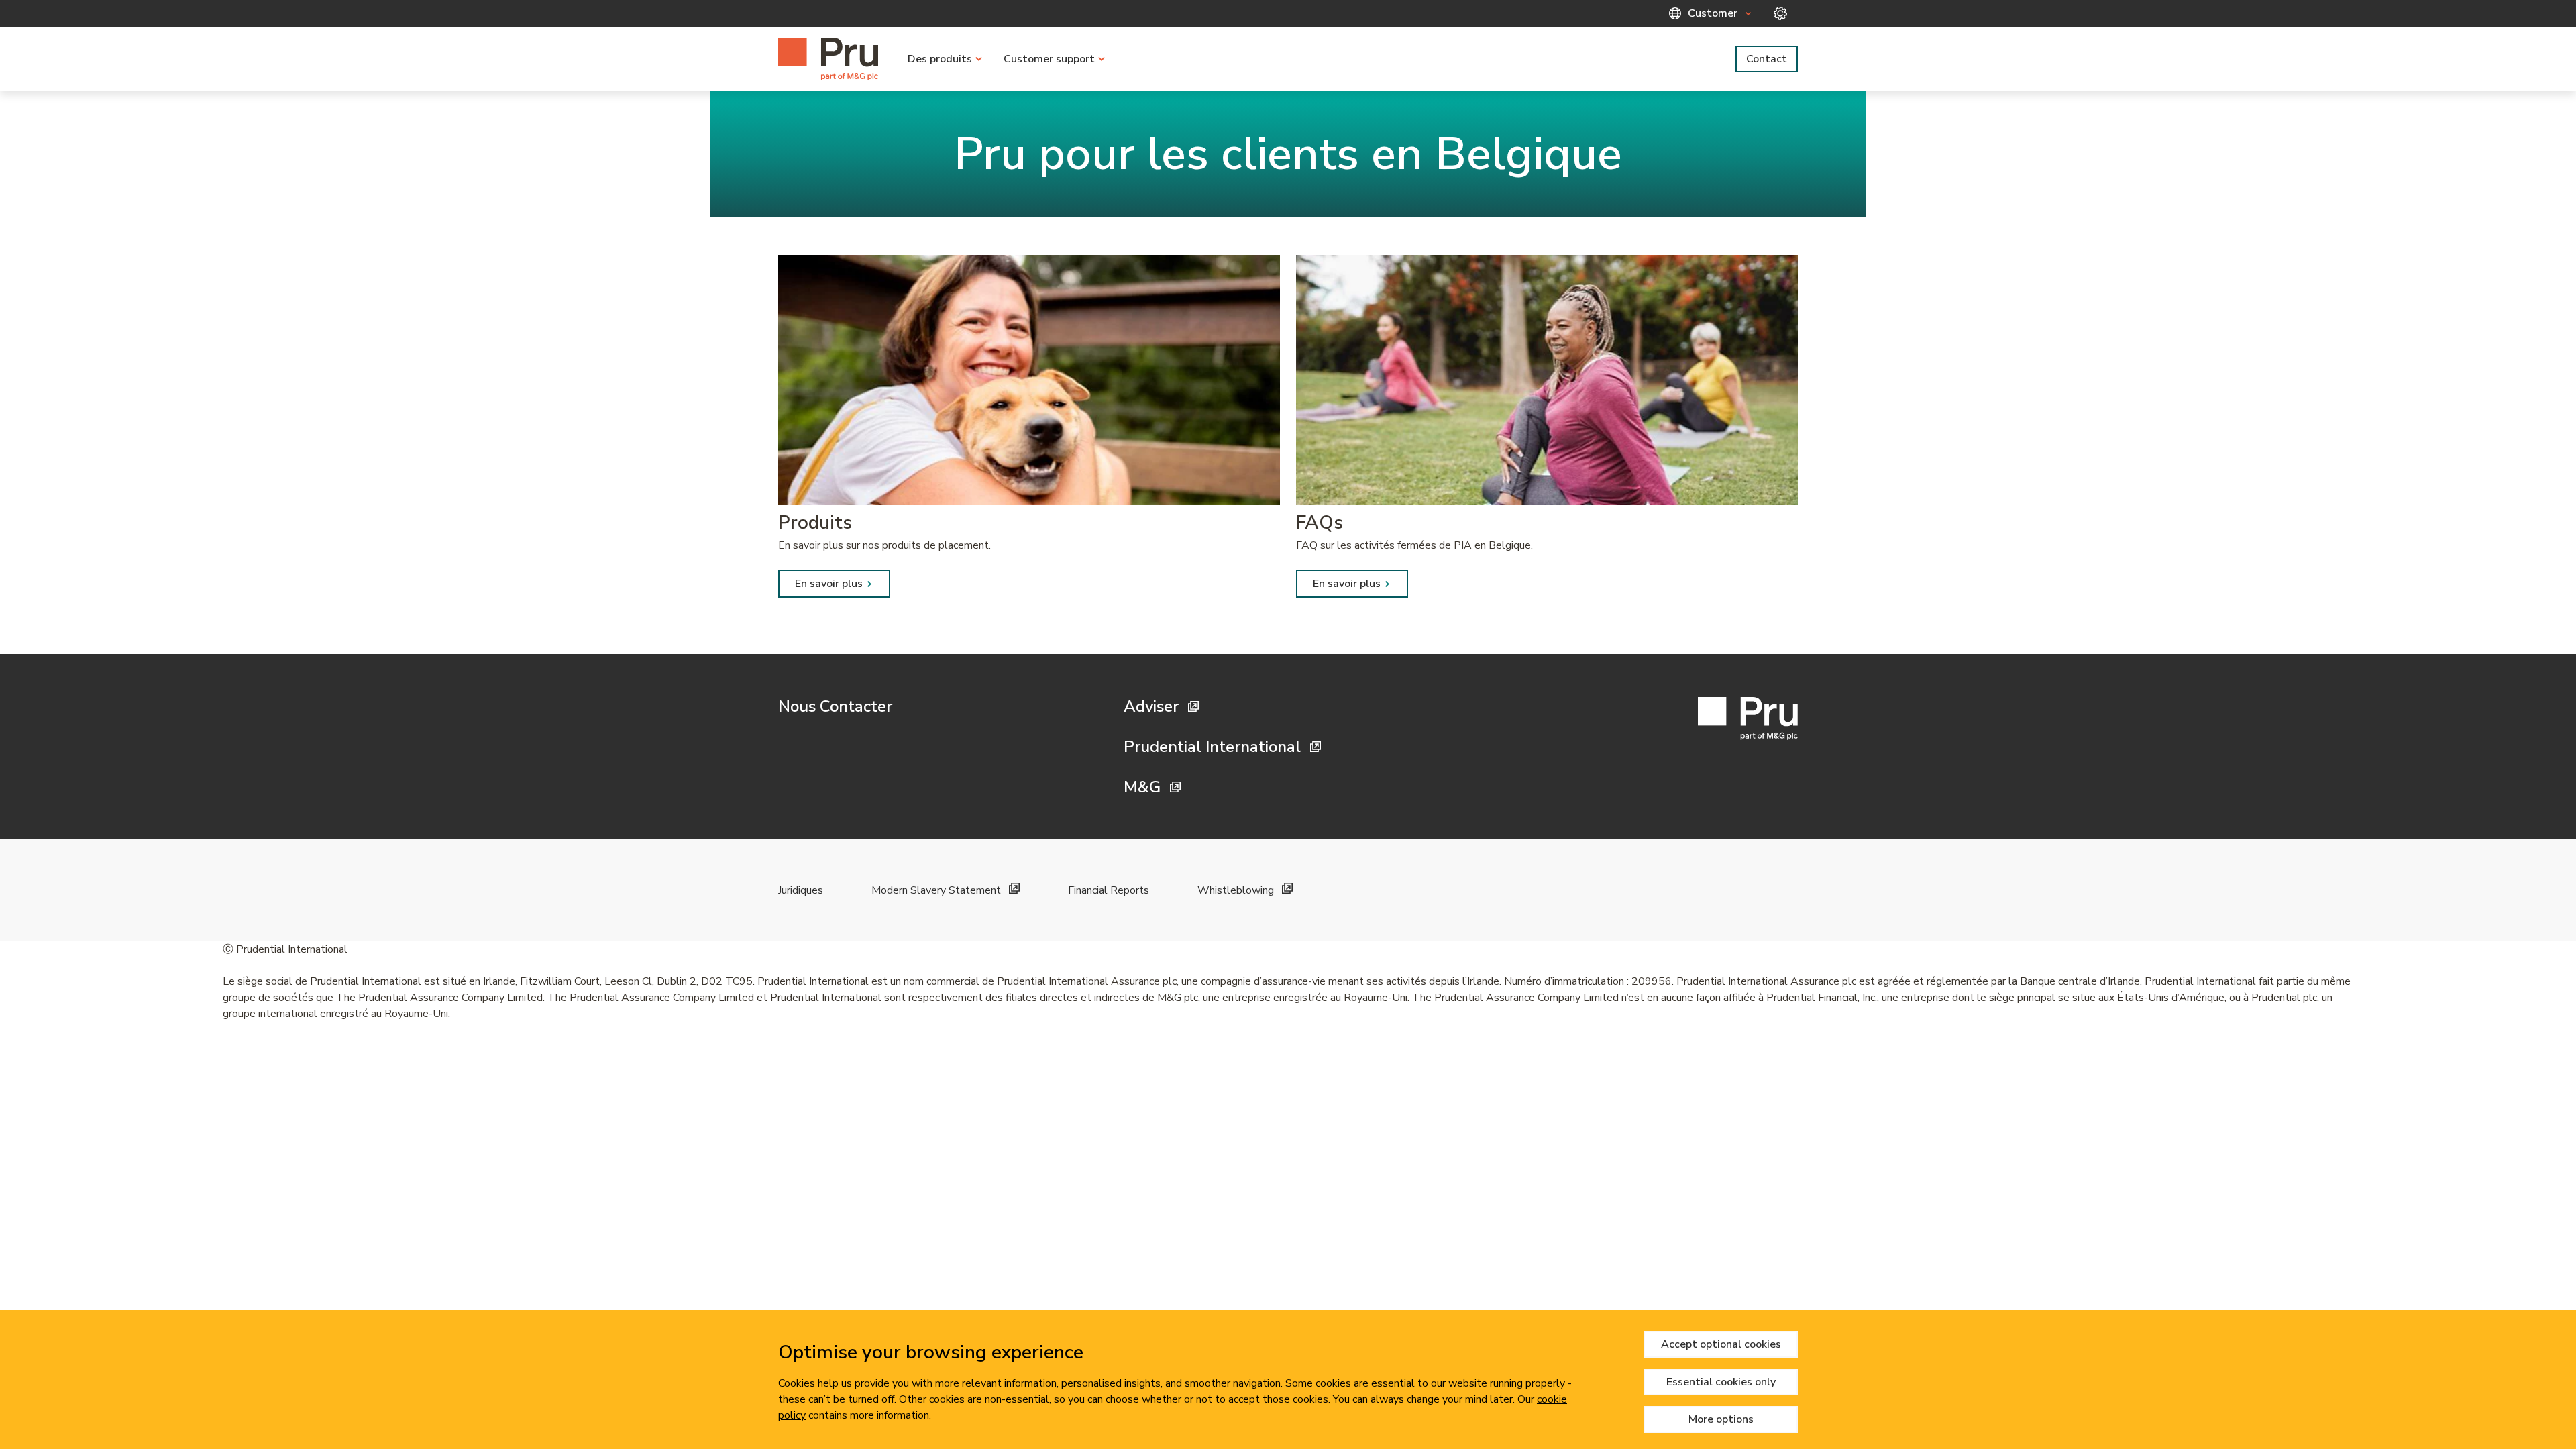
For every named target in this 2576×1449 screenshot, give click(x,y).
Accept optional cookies (1721, 1344)
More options (1721, 1419)
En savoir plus (829, 584)
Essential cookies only (1721, 1382)
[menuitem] (945, 59)
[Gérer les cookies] (1780, 13)
